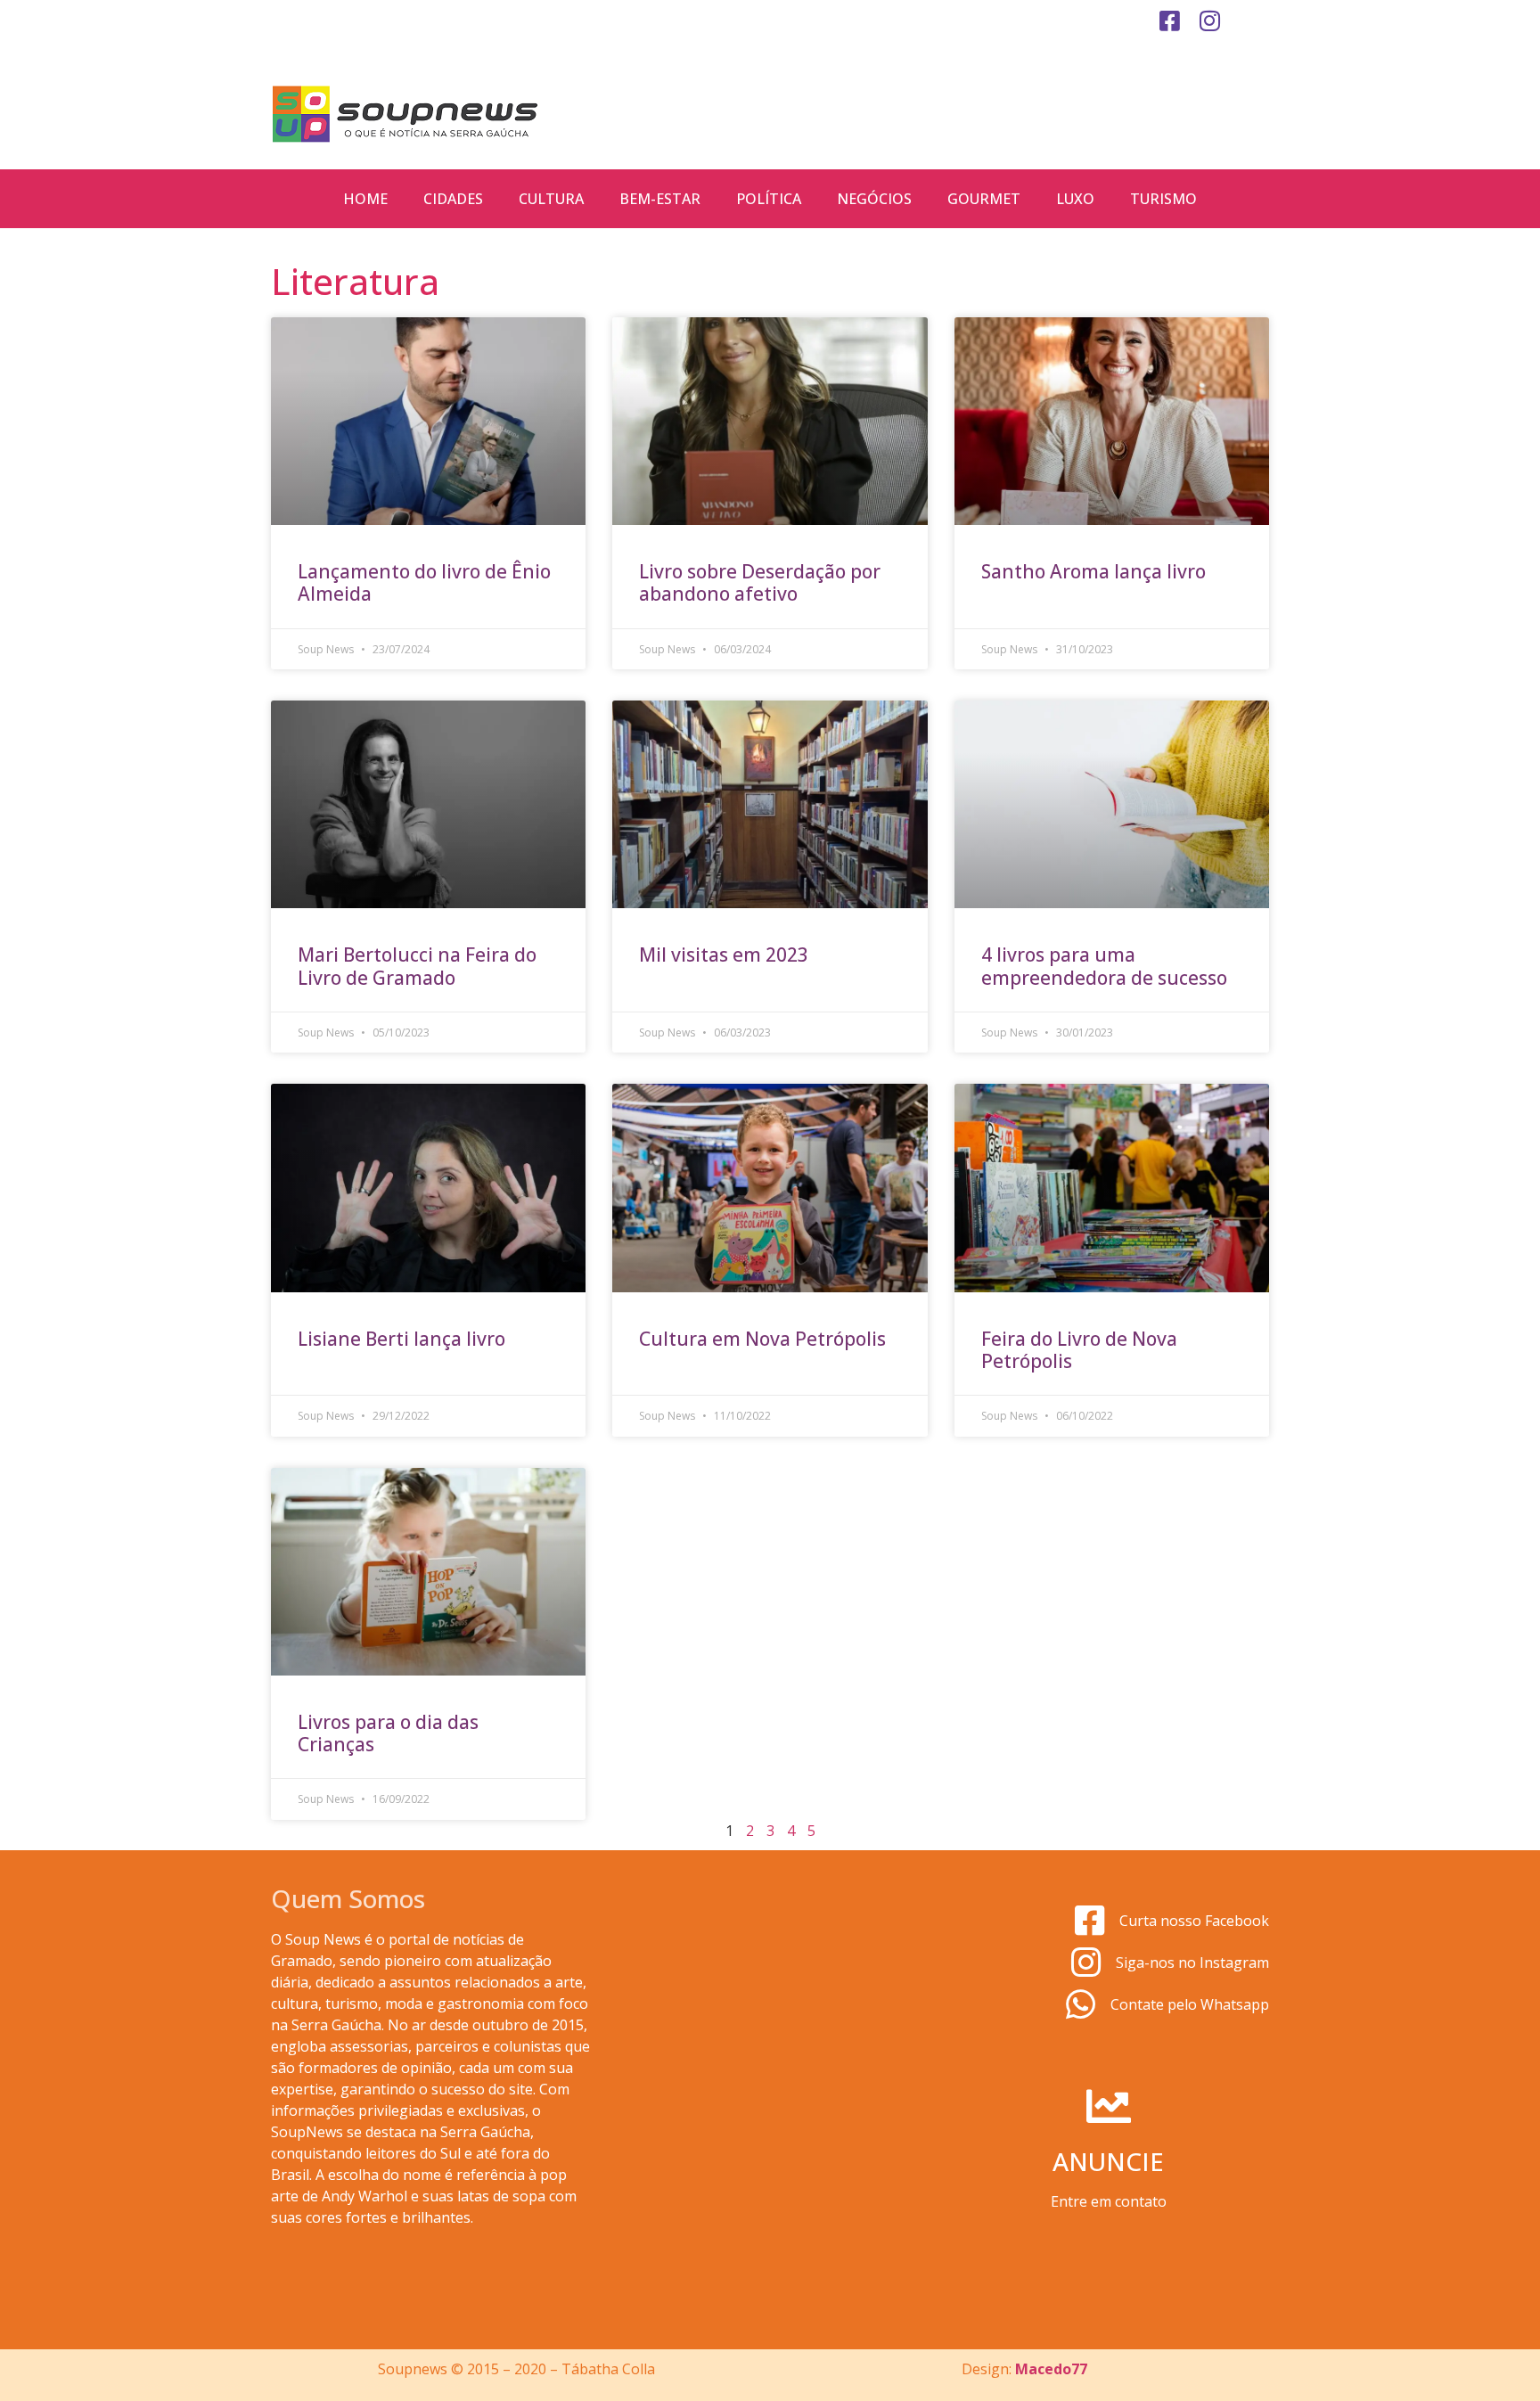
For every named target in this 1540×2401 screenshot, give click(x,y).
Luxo (1075, 199)
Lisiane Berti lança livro (401, 1339)
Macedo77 (1051, 2369)
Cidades (453, 199)
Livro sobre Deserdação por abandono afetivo (760, 582)
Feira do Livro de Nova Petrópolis (1079, 1350)
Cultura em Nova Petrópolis (762, 1339)
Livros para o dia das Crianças (388, 1733)
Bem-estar (660, 199)
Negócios (874, 199)
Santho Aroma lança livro (1094, 571)
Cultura (551, 199)
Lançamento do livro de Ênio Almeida (424, 582)
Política (769, 199)
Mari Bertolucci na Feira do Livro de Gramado (417, 966)
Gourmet (984, 199)
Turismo (1163, 199)
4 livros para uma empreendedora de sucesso (1104, 966)
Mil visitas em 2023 (724, 955)
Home (365, 199)
